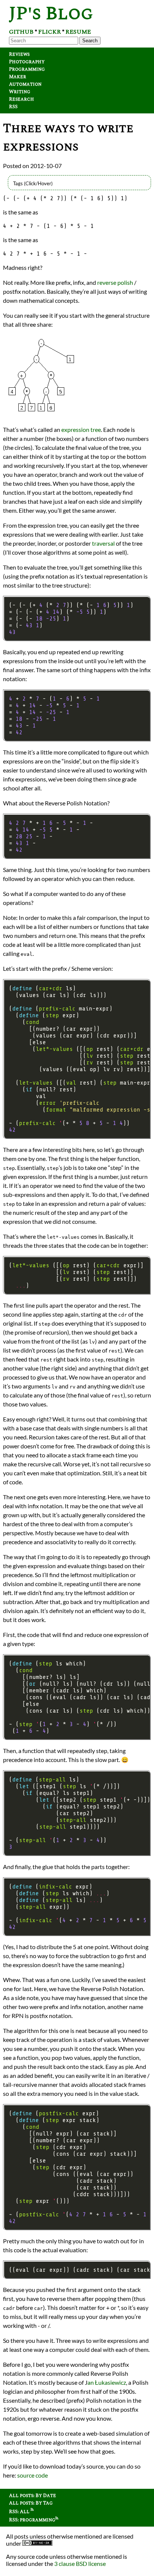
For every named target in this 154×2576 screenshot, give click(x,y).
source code (33, 2475)
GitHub (21, 32)
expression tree (81, 429)
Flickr (50, 32)
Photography (27, 62)
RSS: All (20, 2512)
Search (90, 41)
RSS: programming (32, 2520)
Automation (25, 84)
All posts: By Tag (31, 2503)
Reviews (19, 54)
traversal (103, 543)
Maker (18, 77)
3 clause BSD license (80, 2563)
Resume (78, 32)
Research (21, 99)
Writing (20, 92)
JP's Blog (51, 14)
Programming (27, 69)
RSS (13, 107)
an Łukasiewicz (107, 2382)
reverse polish (115, 282)
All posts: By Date (33, 2496)
